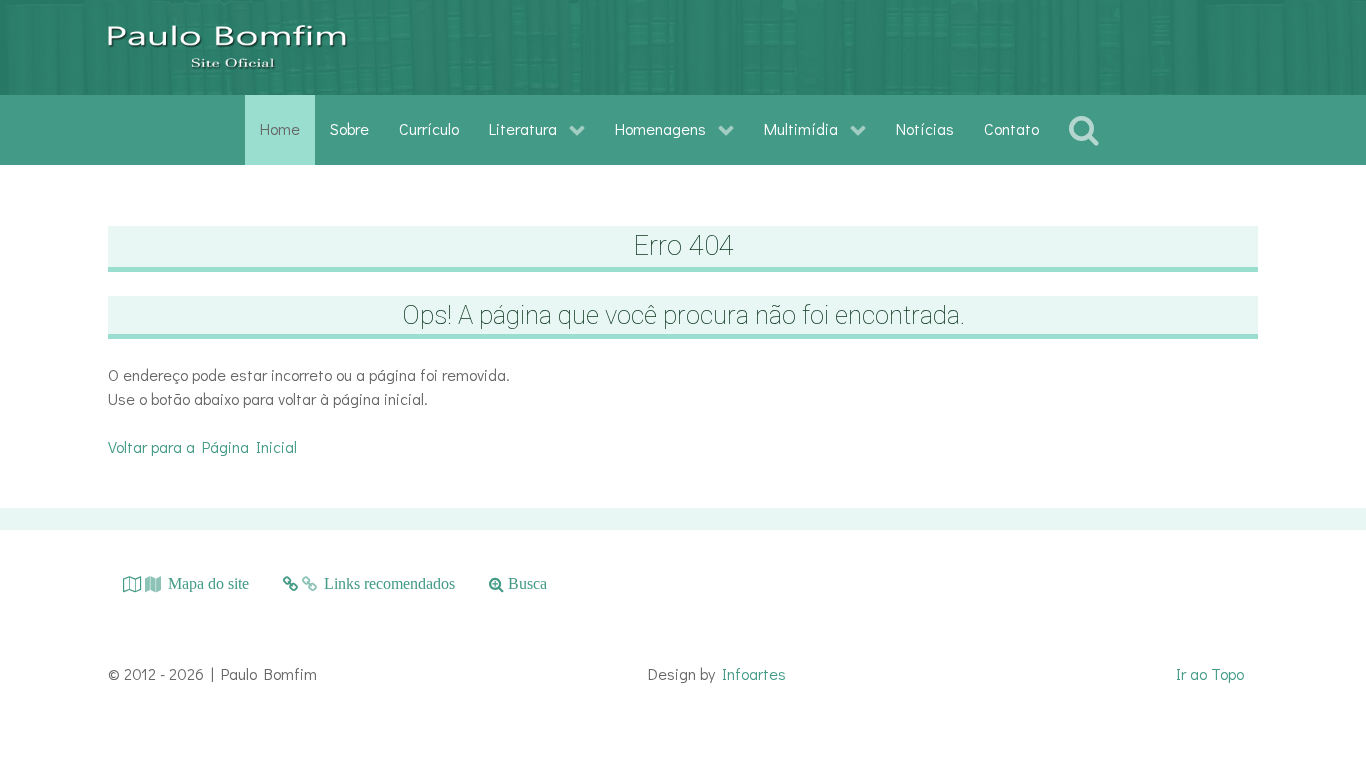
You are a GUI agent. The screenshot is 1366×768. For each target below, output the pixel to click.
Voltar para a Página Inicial (202, 446)
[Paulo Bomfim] (228, 47)
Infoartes (754, 673)
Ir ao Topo (1210, 673)
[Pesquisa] (1087, 130)
